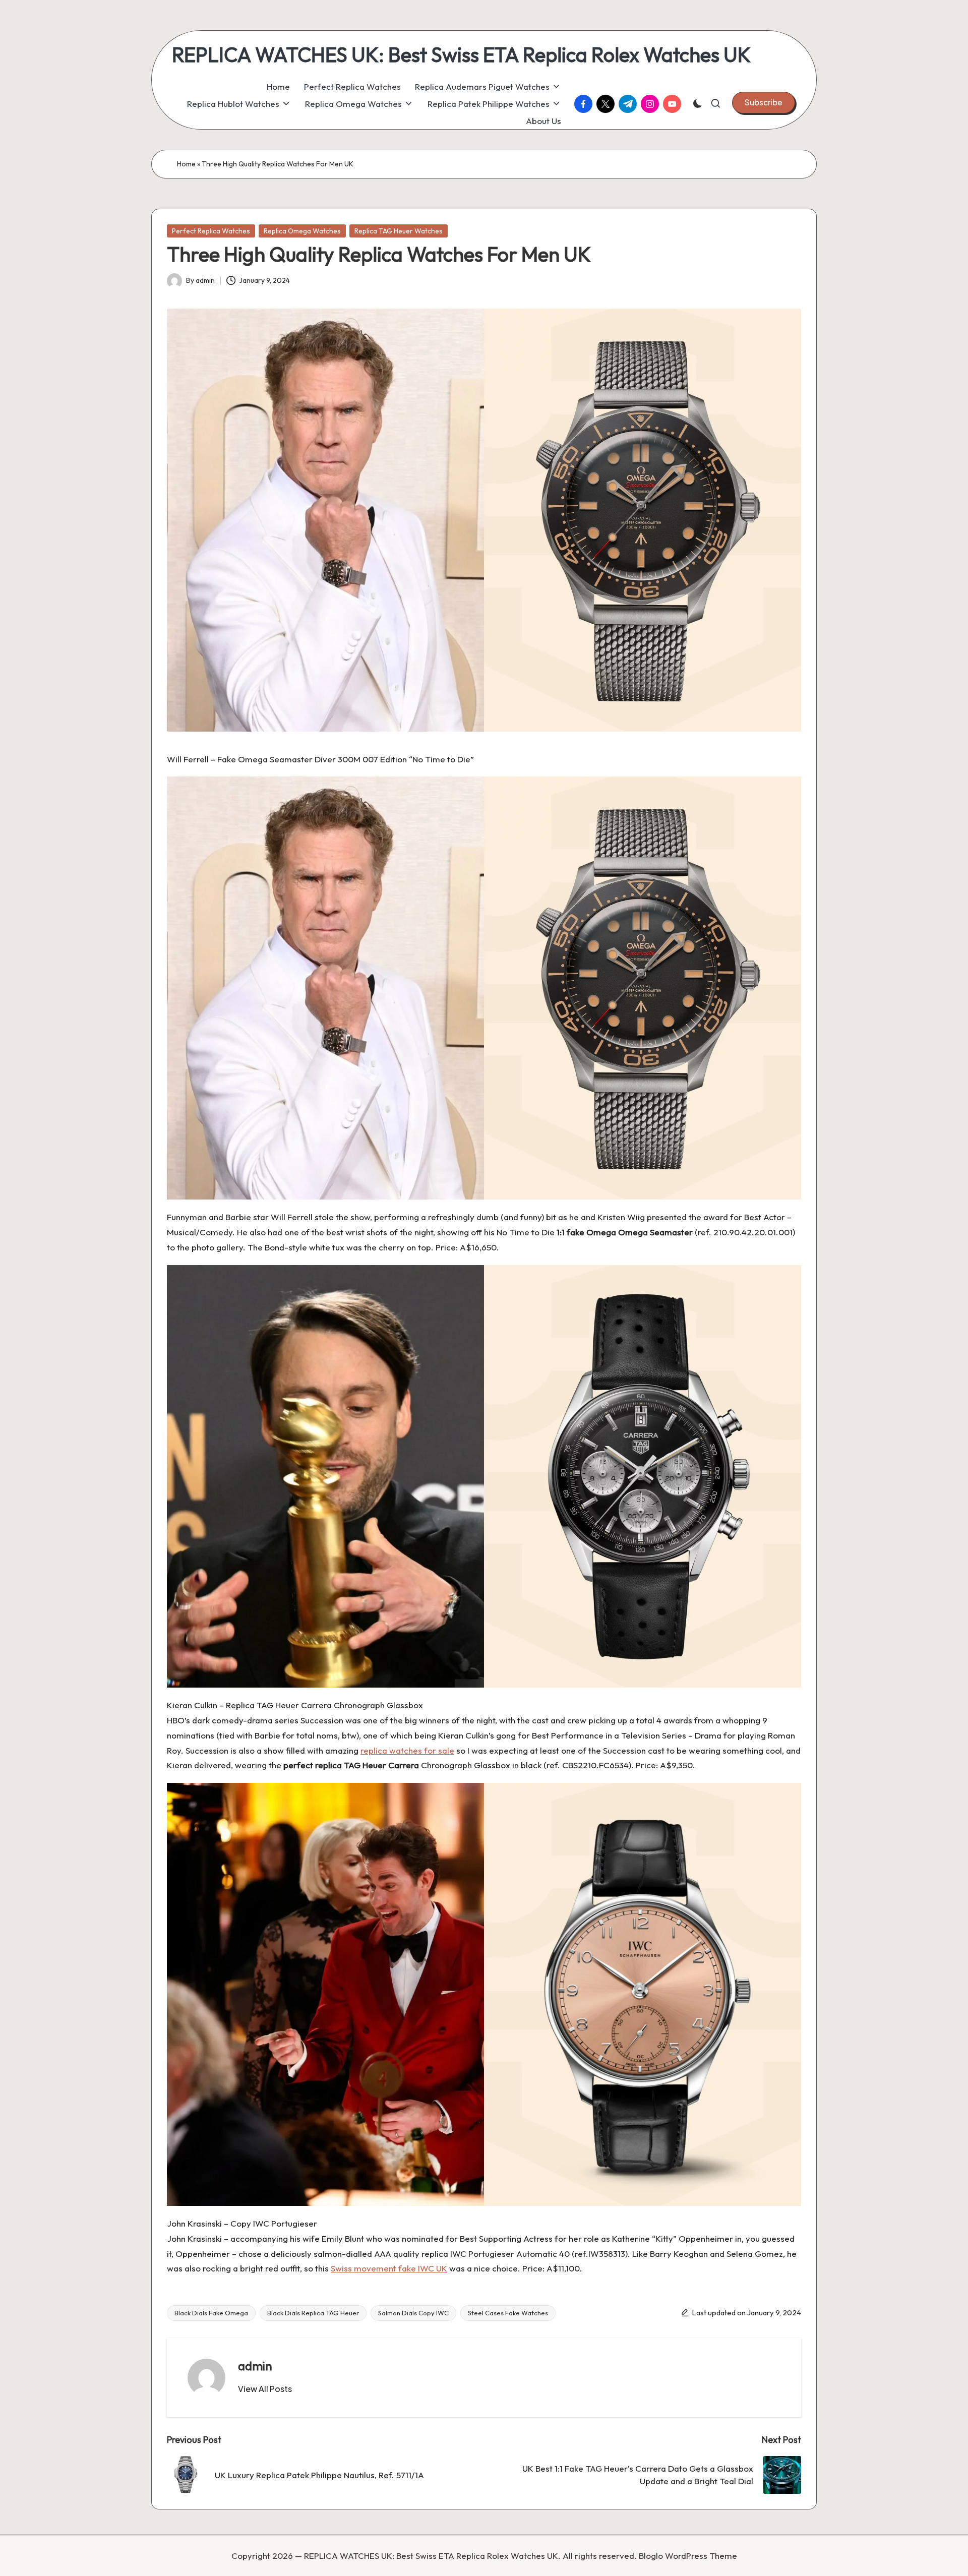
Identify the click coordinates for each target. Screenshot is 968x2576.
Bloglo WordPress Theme (688, 2556)
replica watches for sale (407, 1750)
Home (186, 164)
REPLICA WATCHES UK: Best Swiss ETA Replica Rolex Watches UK (461, 54)
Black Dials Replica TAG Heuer (313, 2313)
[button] (764, 102)
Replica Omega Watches (302, 231)
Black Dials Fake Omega (211, 2313)
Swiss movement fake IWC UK (389, 2268)
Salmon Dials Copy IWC (413, 2313)
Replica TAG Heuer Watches (399, 231)
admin (255, 2366)
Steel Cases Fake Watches (508, 2313)
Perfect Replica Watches (211, 231)
